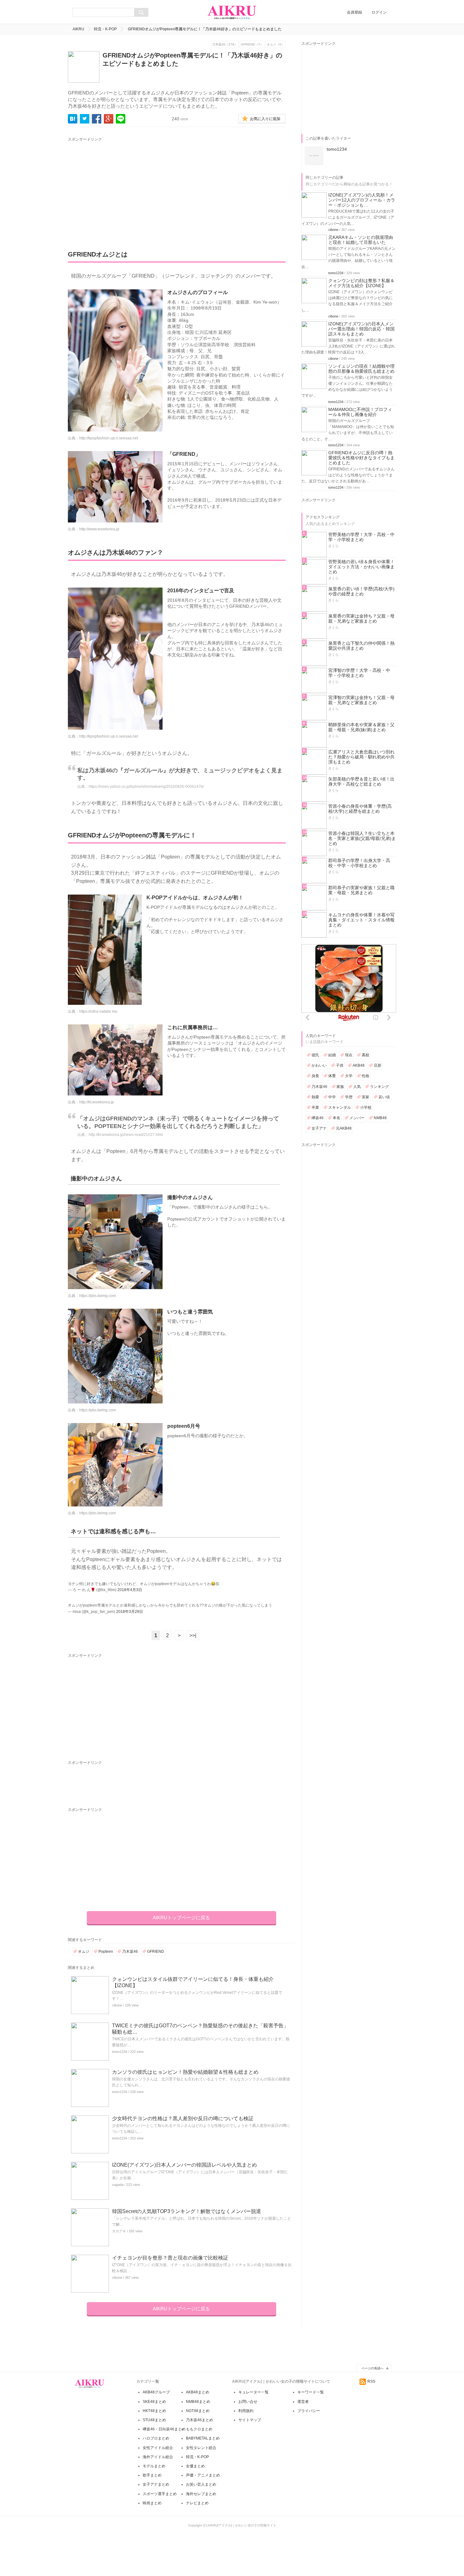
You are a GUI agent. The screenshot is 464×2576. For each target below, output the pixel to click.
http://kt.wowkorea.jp (97, 1102)
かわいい (319, 1065)
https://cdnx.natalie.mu (98, 1011)
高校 (366, 1055)
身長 (315, 1076)
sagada (118, 2185)
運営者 (303, 2402)
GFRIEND (156, 1952)
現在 (349, 1055)
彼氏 (315, 1055)
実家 (366, 1097)
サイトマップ (250, 2420)
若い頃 (384, 1097)
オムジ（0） (276, 44)
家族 (340, 1087)
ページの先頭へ (372, 2368)
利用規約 (246, 2411)
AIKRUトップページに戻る (181, 1918)
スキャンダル (340, 1107)
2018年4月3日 (130, 1590)
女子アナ (319, 1128)
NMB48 (380, 1118)
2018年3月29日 (130, 1612)
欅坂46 (318, 1118)
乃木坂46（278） (225, 44)
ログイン (379, 12)
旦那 (378, 1065)
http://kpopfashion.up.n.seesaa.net (109, 438)
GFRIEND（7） (252, 44)
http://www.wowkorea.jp (99, 529)
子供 (340, 1065)
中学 (332, 1097)
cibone (117, 2005)
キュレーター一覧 (253, 2392)
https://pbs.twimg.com (98, 1296)
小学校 (366, 1107)
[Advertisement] (127, 187)
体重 (332, 1076)
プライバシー (309, 2411)
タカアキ (119, 2231)
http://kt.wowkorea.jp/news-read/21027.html (126, 1135)
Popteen (106, 1952)
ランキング (379, 1087)
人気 (357, 1087)
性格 (366, 1076)
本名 (336, 1118)
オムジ (84, 1952)
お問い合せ (248, 2402)
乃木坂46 (130, 1952)
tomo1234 (120, 2052)
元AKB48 (344, 1128)
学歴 (349, 1097)
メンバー (357, 1118)
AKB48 (359, 1065)
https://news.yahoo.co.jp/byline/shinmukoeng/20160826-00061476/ (146, 787)
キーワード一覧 (311, 2392)
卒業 (315, 1107)
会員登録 (354, 12)
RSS (371, 2381)
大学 (349, 1076)
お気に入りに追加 (265, 119)
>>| (193, 1635)
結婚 (332, 1055)
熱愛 (315, 1097)
